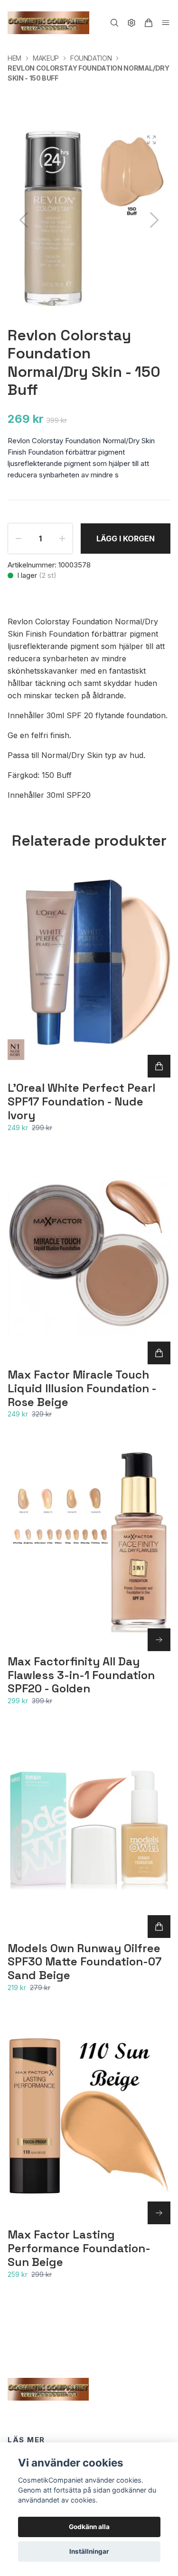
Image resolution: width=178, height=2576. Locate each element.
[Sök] (114, 23)
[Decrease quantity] (19, 539)
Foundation (91, 58)
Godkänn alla (89, 2527)
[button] (154, 220)
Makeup (46, 58)
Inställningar (89, 2551)
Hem (14, 58)
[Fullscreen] (151, 140)
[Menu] (166, 23)
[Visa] (159, 1640)
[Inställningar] (131, 23)
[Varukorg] (149, 23)
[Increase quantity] (62, 539)
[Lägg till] (159, 1066)
